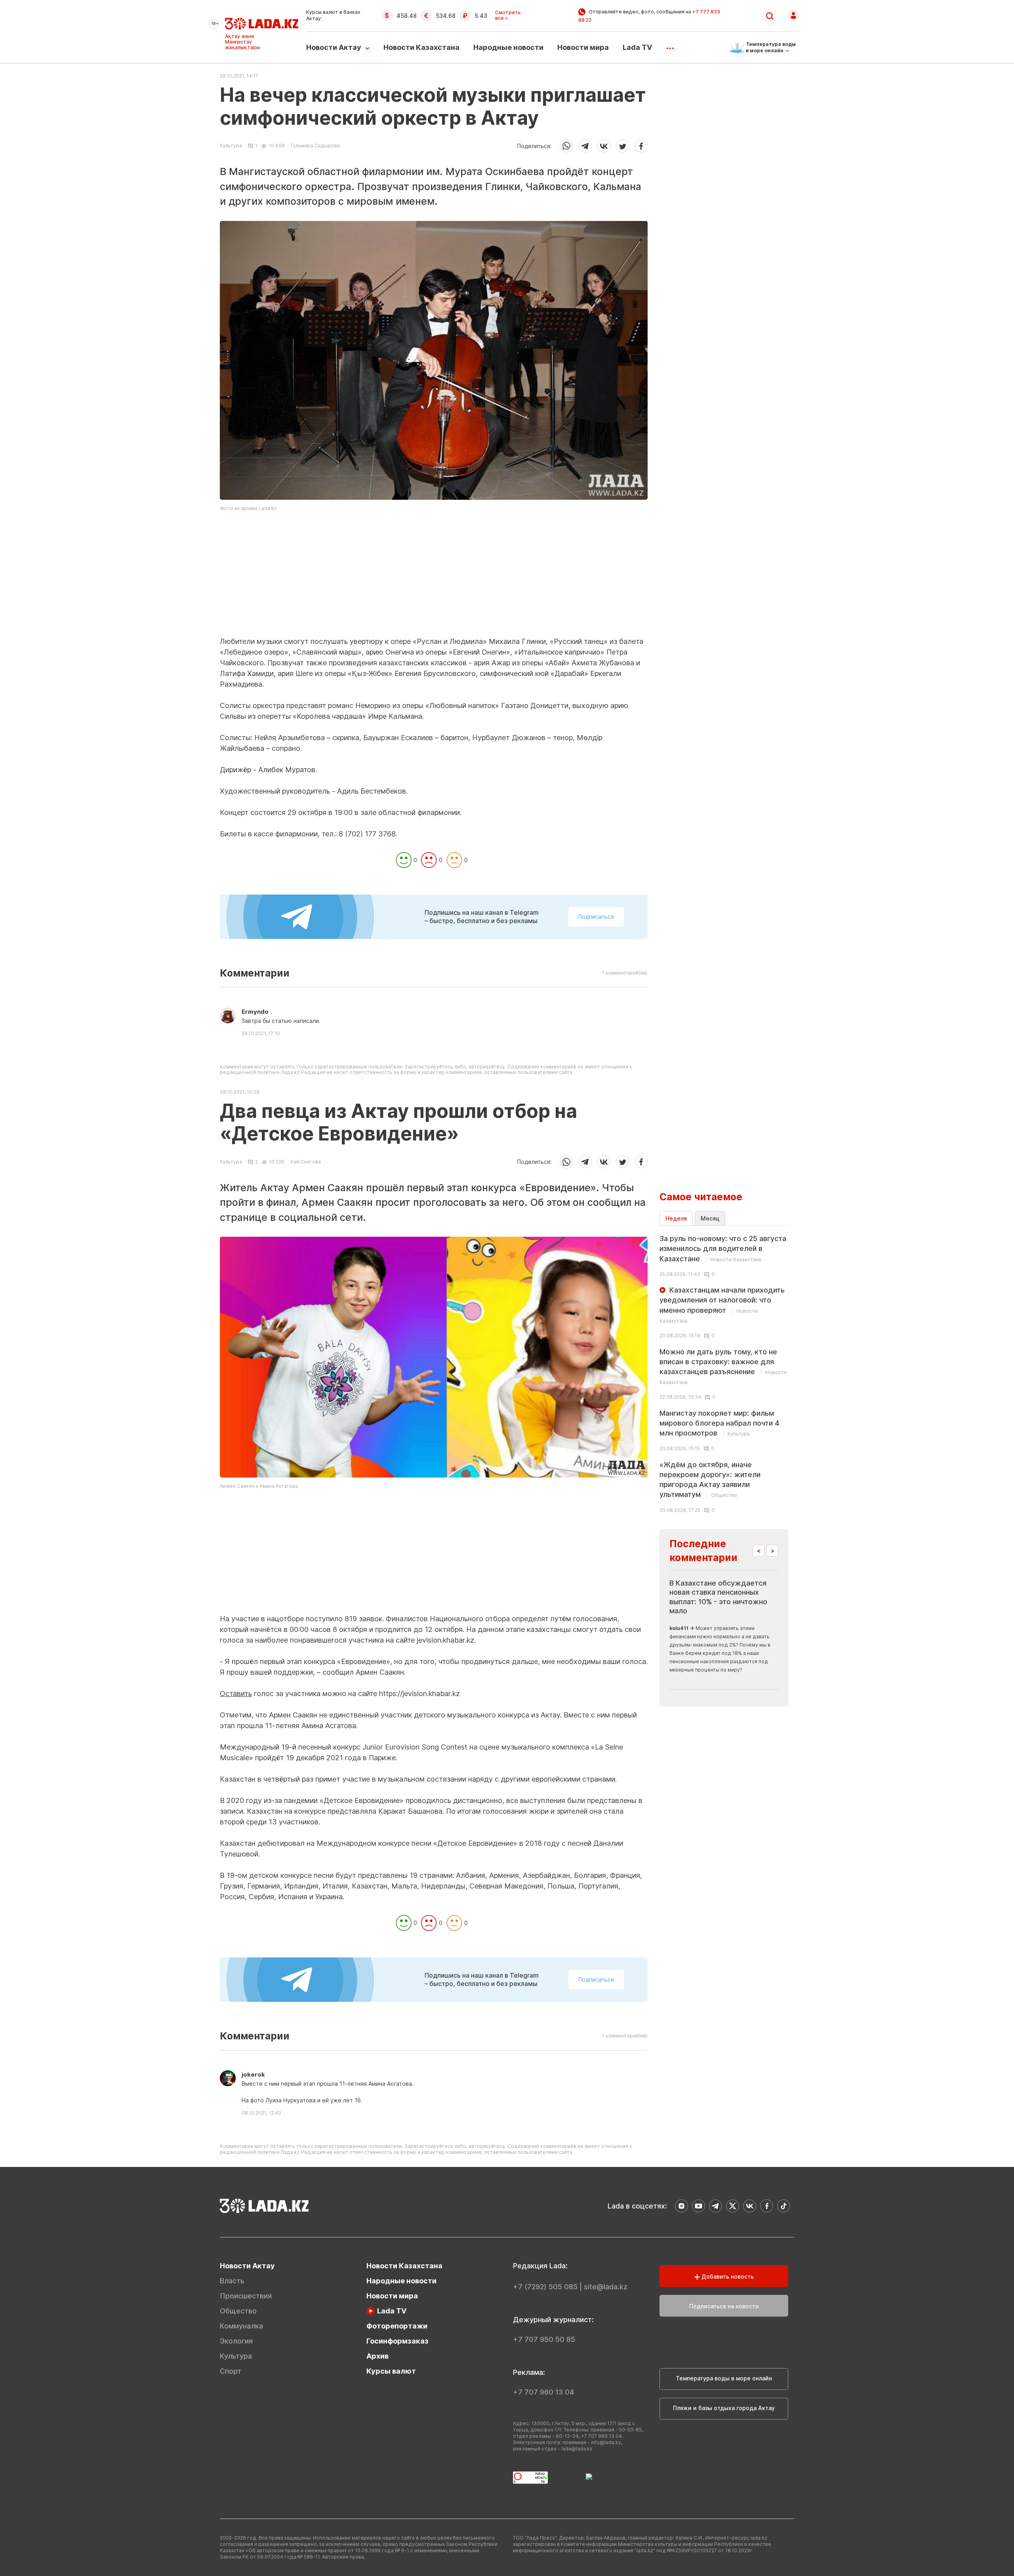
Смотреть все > (508, 15)
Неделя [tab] (676, 1218)
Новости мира (583, 47)
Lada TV (637, 47)
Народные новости (508, 47)
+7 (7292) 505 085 (545, 2287)
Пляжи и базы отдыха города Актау (724, 2408)
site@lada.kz (606, 2287)
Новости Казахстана (421, 47)
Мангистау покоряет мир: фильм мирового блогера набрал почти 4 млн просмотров (720, 1423)
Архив (377, 2356)
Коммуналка (241, 2326)
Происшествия (246, 2296)
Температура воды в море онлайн (724, 2378)
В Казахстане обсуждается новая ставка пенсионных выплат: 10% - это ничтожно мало (718, 1597)
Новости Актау (334, 47)
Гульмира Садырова (315, 146)
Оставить (236, 1694)
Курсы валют (391, 2371)
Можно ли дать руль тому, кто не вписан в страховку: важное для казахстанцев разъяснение (723, 1367)
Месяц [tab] (710, 1218)
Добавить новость (727, 2276)
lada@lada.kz (577, 2449)
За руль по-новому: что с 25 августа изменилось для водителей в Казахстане (723, 1248)
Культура (231, 146)
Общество (238, 2311)
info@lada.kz (606, 2442)
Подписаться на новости (724, 2306)
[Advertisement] (434, 581)
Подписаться (596, 917)
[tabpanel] (724, 1373)
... (670, 46)
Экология (236, 2341)
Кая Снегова (306, 1162)
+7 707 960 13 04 (544, 2392)
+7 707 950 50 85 (544, 2339)
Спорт (231, 2371)
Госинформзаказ (397, 2341)
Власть (232, 2281)
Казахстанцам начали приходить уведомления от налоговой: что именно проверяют (722, 1305)
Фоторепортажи (397, 2326)
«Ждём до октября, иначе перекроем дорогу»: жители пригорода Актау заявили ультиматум (710, 1480)
